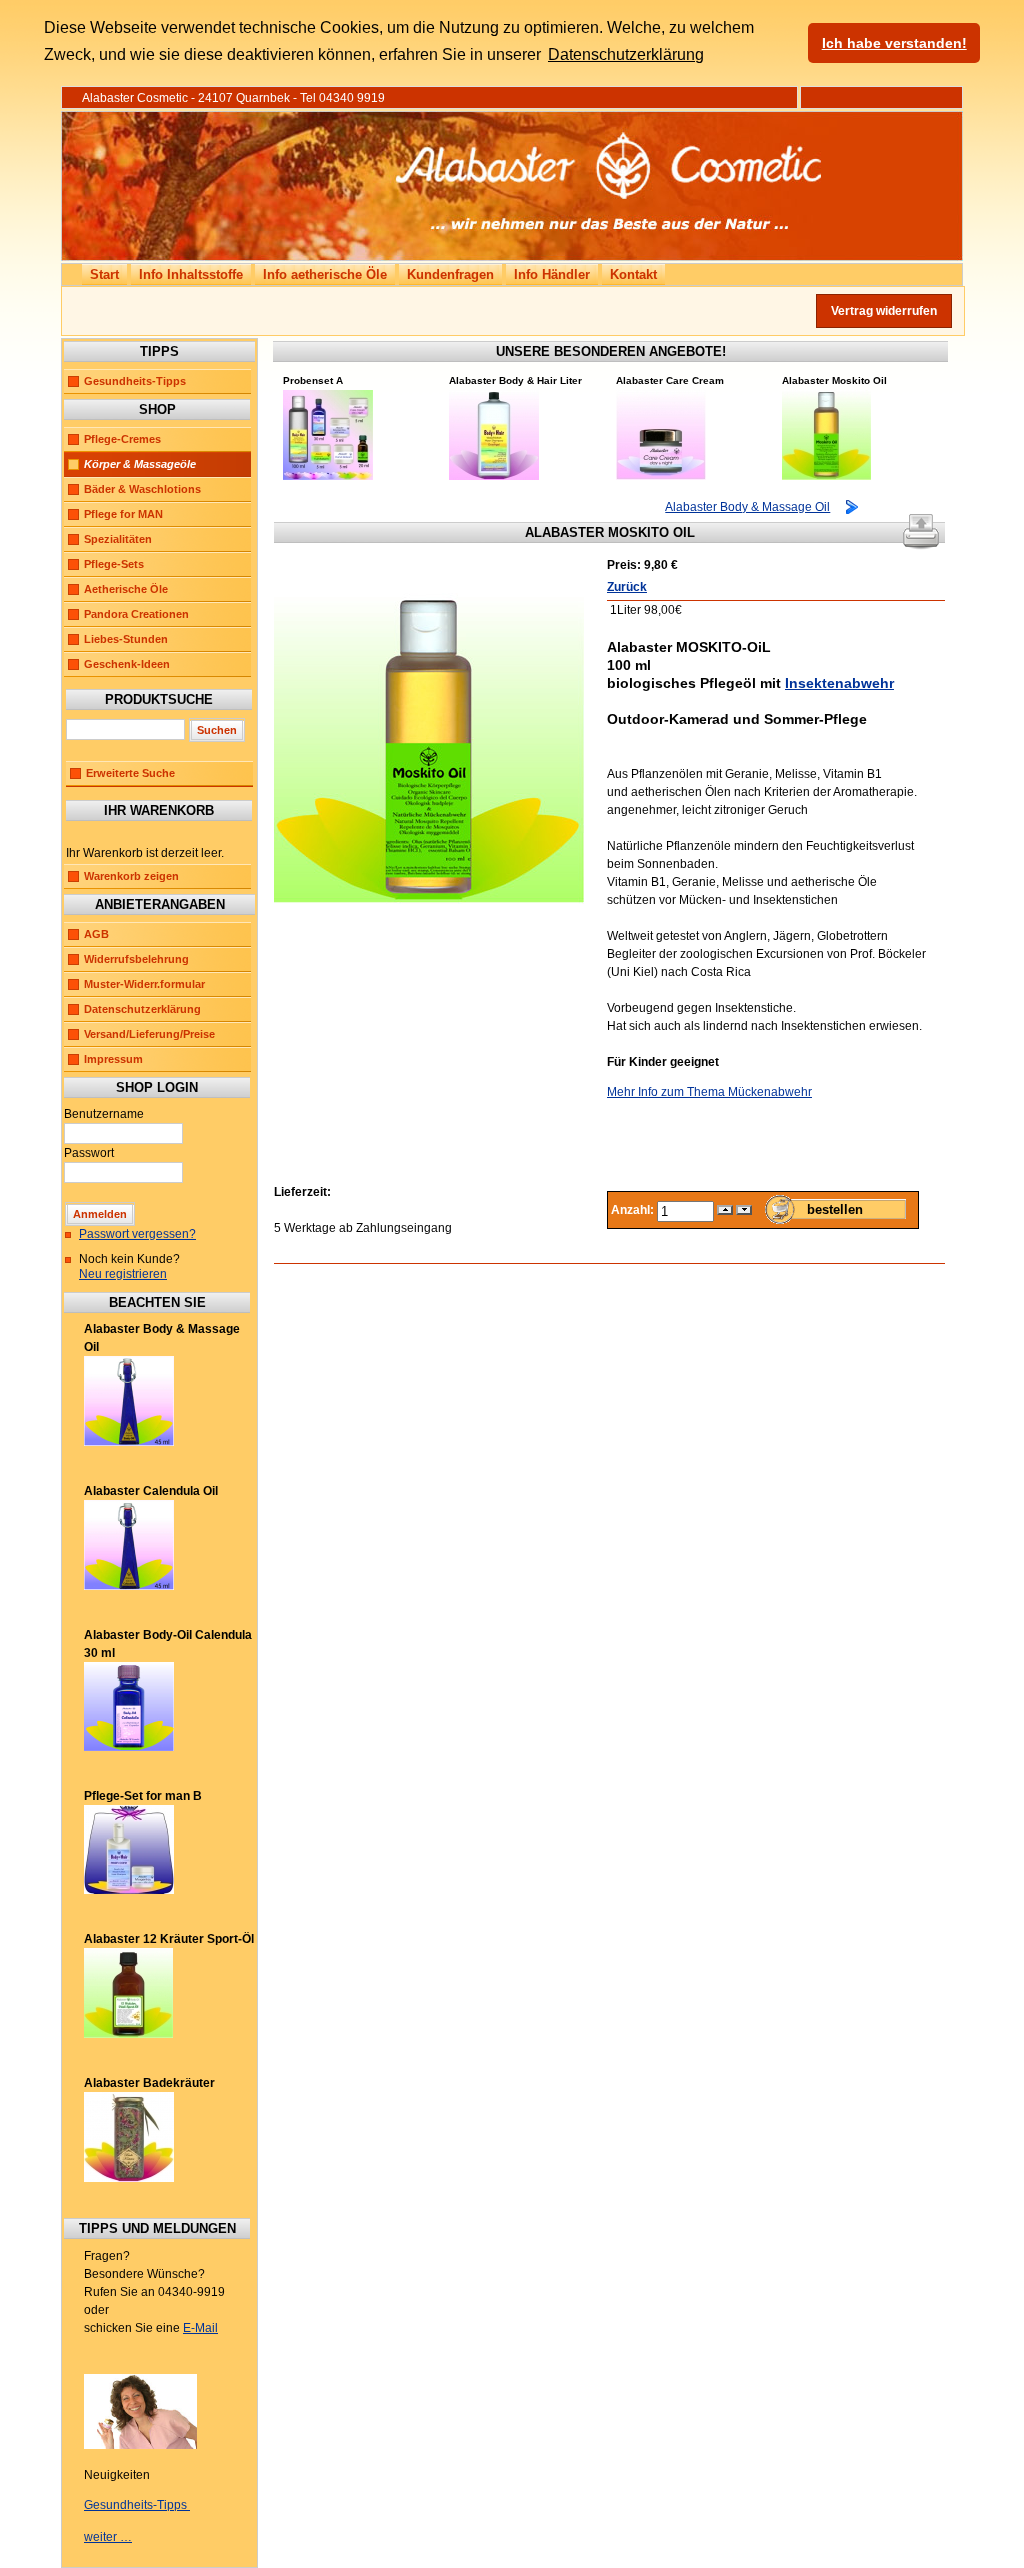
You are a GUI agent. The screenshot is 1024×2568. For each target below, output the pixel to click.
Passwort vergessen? (137, 1234)
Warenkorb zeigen (131, 876)
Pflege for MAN (123, 514)
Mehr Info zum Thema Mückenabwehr (709, 1092)
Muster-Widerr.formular (144, 984)
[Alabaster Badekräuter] (129, 2178)
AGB (96, 934)
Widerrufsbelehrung (136, 959)
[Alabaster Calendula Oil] (129, 1586)
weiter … (108, 2537)
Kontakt (633, 274)
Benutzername (104, 1114)
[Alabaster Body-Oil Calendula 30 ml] (129, 1747)
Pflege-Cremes (122, 439)
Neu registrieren (123, 1274)
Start (104, 274)
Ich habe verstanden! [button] (894, 43)
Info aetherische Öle (325, 274)
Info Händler (552, 274)
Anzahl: (634, 1210)
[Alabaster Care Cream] (661, 476)
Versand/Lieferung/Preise (149, 1034)
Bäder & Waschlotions (142, 489)
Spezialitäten (118, 539)
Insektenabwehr (839, 683)
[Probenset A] (328, 476)
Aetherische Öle (126, 589)
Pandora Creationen (136, 614)
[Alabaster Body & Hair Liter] (494, 476)
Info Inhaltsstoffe (191, 274)
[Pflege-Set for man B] (129, 1890)
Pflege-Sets (114, 564)
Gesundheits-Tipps (135, 381)
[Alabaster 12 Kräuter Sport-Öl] (128, 2034)
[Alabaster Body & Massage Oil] (129, 1442)
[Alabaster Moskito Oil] (826, 476)
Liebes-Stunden (126, 639)
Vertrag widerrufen (884, 311)
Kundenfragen (450, 274)
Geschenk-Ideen (127, 664)
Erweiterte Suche (130, 773)
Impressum (113, 1059)
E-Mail (200, 2328)
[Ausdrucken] (921, 527)
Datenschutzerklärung (142, 1009)
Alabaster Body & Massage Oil (747, 507)
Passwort (89, 1153)
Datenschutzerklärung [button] (626, 54)
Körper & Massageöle (140, 464)
